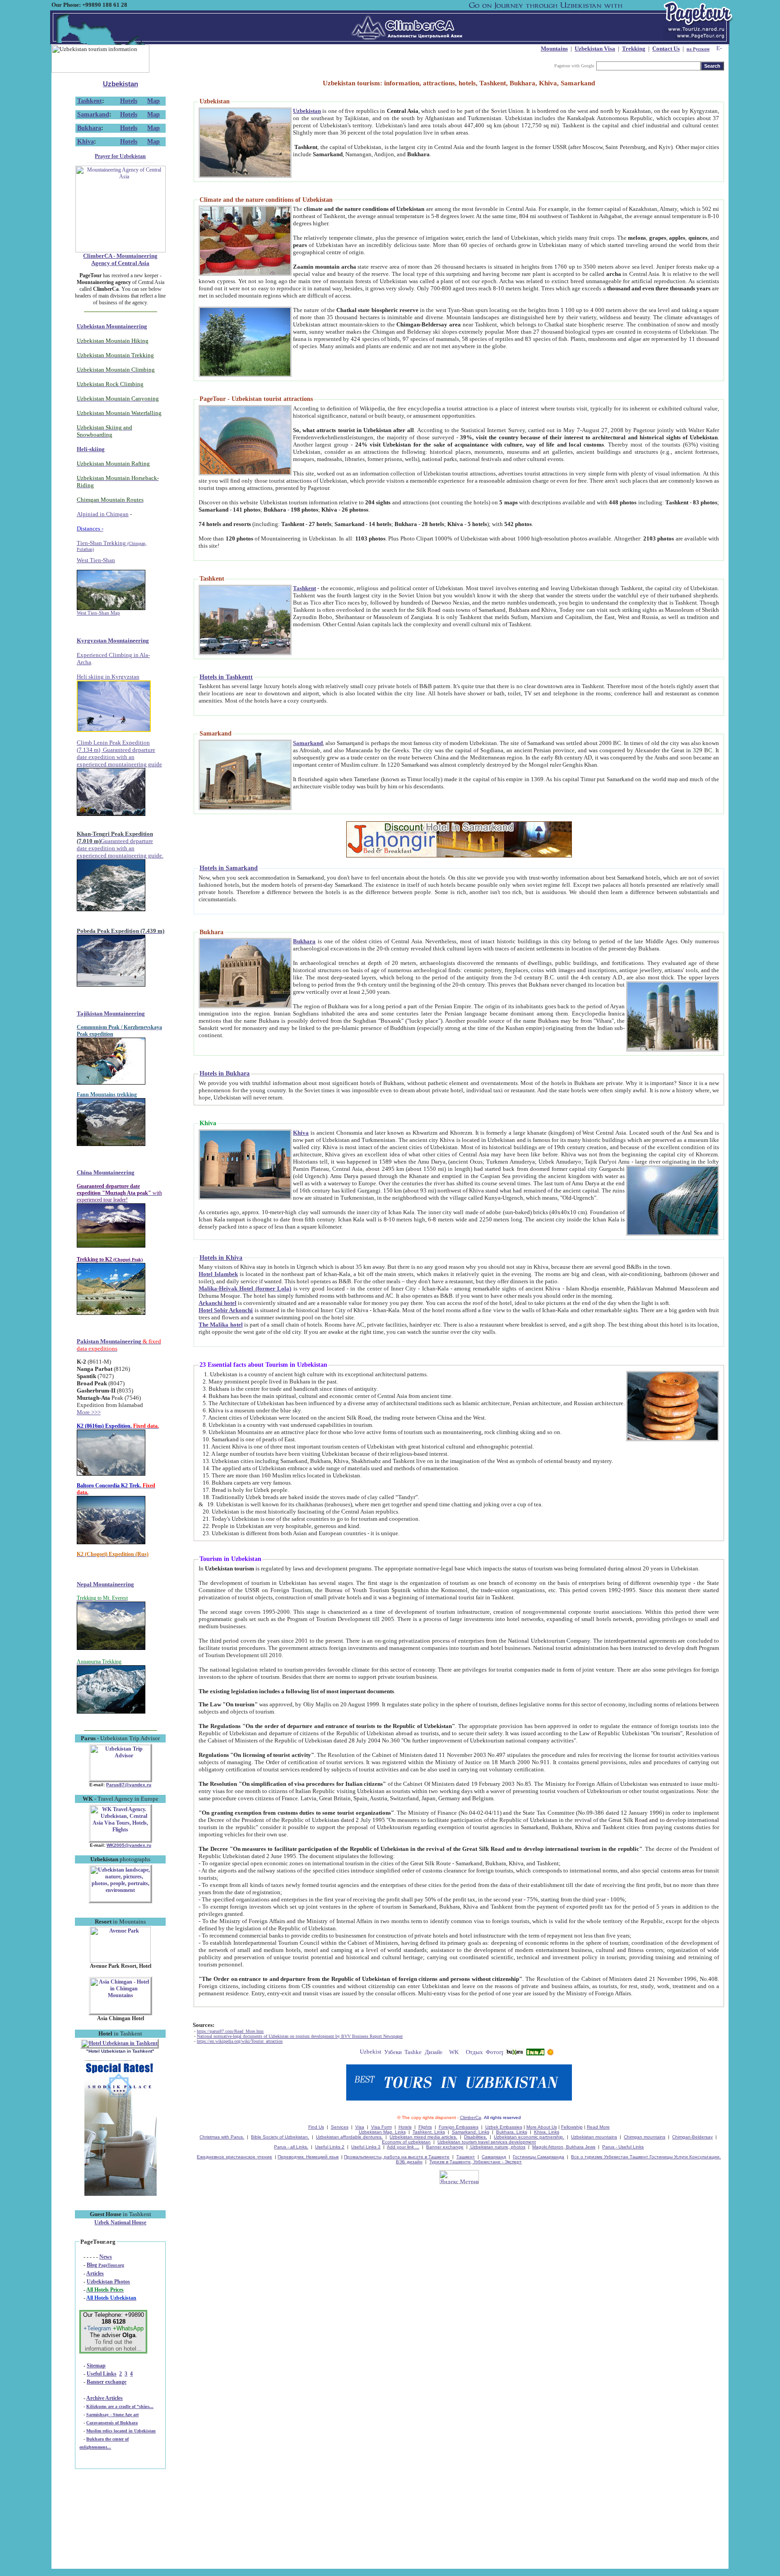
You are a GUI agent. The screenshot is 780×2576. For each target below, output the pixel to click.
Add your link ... (403, 2147)
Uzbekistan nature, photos (497, 2147)
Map (153, 101)
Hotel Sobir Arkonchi (226, 1310)
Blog (105, 2265)
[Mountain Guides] (550, 2053)
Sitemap (96, 2366)
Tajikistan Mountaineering (111, 1013)
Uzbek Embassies (504, 2127)
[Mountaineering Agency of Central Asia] (121, 251)
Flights (425, 2127)
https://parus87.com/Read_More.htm (230, 2031)
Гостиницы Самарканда (539, 2157)
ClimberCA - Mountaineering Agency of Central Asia (120, 259)
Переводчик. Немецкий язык (308, 2157)
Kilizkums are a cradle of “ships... (120, 2406)
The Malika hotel (221, 1325)
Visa (360, 2127)
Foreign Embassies (459, 2127)
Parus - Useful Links (623, 2147)
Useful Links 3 (366, 2147)
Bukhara (89, 128)
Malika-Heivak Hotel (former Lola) (245, 1288)
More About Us (542, 2127)
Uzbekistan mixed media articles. (423, 2137)
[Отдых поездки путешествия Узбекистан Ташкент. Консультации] (474, 2053)
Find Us (316, 2127)
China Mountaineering (106, 1172)
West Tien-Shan (96, 560)
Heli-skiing (91, 449)
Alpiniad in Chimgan (103, 514)
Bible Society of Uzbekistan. (280, 2137)
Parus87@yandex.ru (129, 1785)
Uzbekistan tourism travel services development (487, 2142)
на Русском (698, 49)
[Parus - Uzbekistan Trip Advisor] (120, 1779)
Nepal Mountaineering (105, 1584)
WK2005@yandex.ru (129, 1845)
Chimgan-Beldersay (692, 2137)
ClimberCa (471, 2117)
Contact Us (666, 49)
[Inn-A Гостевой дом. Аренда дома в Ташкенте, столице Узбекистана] (535, 2053)
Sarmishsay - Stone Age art (112, 2415)
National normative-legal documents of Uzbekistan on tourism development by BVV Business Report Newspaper (300, 2036)
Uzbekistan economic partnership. (529, 2137)
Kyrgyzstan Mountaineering (113, 641)
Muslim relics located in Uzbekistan (121, 2431)
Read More (598, 2127)
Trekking (634, 49)
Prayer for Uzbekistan (120, 156)
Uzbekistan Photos (108, 2282)
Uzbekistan (121, 84)
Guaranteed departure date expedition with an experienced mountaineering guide (119, 757)
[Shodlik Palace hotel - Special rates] (121, 2194)
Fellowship (572, 2127)
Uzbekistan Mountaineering (112, 326)
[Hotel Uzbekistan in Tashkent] (120, 2043)
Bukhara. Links (512, 2132)
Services (340, 2127)
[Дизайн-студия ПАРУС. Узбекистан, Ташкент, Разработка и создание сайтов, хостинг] (434, 2053)
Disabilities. (476, 2137)
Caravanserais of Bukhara (112, 2423)
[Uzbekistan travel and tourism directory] (371, 2053)
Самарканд (494, 2157)
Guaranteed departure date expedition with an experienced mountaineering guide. (120, 848)
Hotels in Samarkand (229, 868)
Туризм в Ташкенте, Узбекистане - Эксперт (476, 2162)
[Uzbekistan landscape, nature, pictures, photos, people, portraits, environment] (120, 1900)
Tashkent (90, 101)
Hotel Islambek (218, 1274)
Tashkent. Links (429, 2132)
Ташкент (466, 2157)
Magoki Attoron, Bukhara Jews (564, 2147)
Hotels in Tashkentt (226, 677)
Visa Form (381, 2127)
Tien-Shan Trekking (112, 546)
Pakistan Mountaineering (109, 1341)
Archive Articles (104, 2398)
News (106, 2257)
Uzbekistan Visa (595, 49)
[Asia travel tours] (515, 2053)
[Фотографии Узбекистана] (494, 2053)
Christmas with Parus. (222, 2137)
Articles (95, 2273)
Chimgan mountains (645, 2137)
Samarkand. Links (471, 2132)
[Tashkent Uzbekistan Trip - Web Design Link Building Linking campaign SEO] (413, 2053)
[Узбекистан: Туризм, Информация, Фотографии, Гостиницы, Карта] (393, 2053)
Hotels (129, 101)
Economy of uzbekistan (406, 2142)
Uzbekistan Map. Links (382, 2132)
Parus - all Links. (291, 2147)
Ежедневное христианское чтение (234, 2157)
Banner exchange (107, 2382)
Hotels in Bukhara (225, 1074)
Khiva (86, 142)
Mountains (554, 49)
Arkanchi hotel (218, 1303)
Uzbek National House (120, 2222)
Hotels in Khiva (221, 1258)
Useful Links (102, 2374)
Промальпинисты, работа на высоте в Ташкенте (397, 2157)
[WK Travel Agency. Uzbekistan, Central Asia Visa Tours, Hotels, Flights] (120, 1840)
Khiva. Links (547, 2132)
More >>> (89, 1412)
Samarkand (93, 114)
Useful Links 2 (330, 2147)
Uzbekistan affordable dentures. (349, 2137)
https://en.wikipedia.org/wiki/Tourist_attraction (240, 2041)
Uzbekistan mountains (594, 2137)
